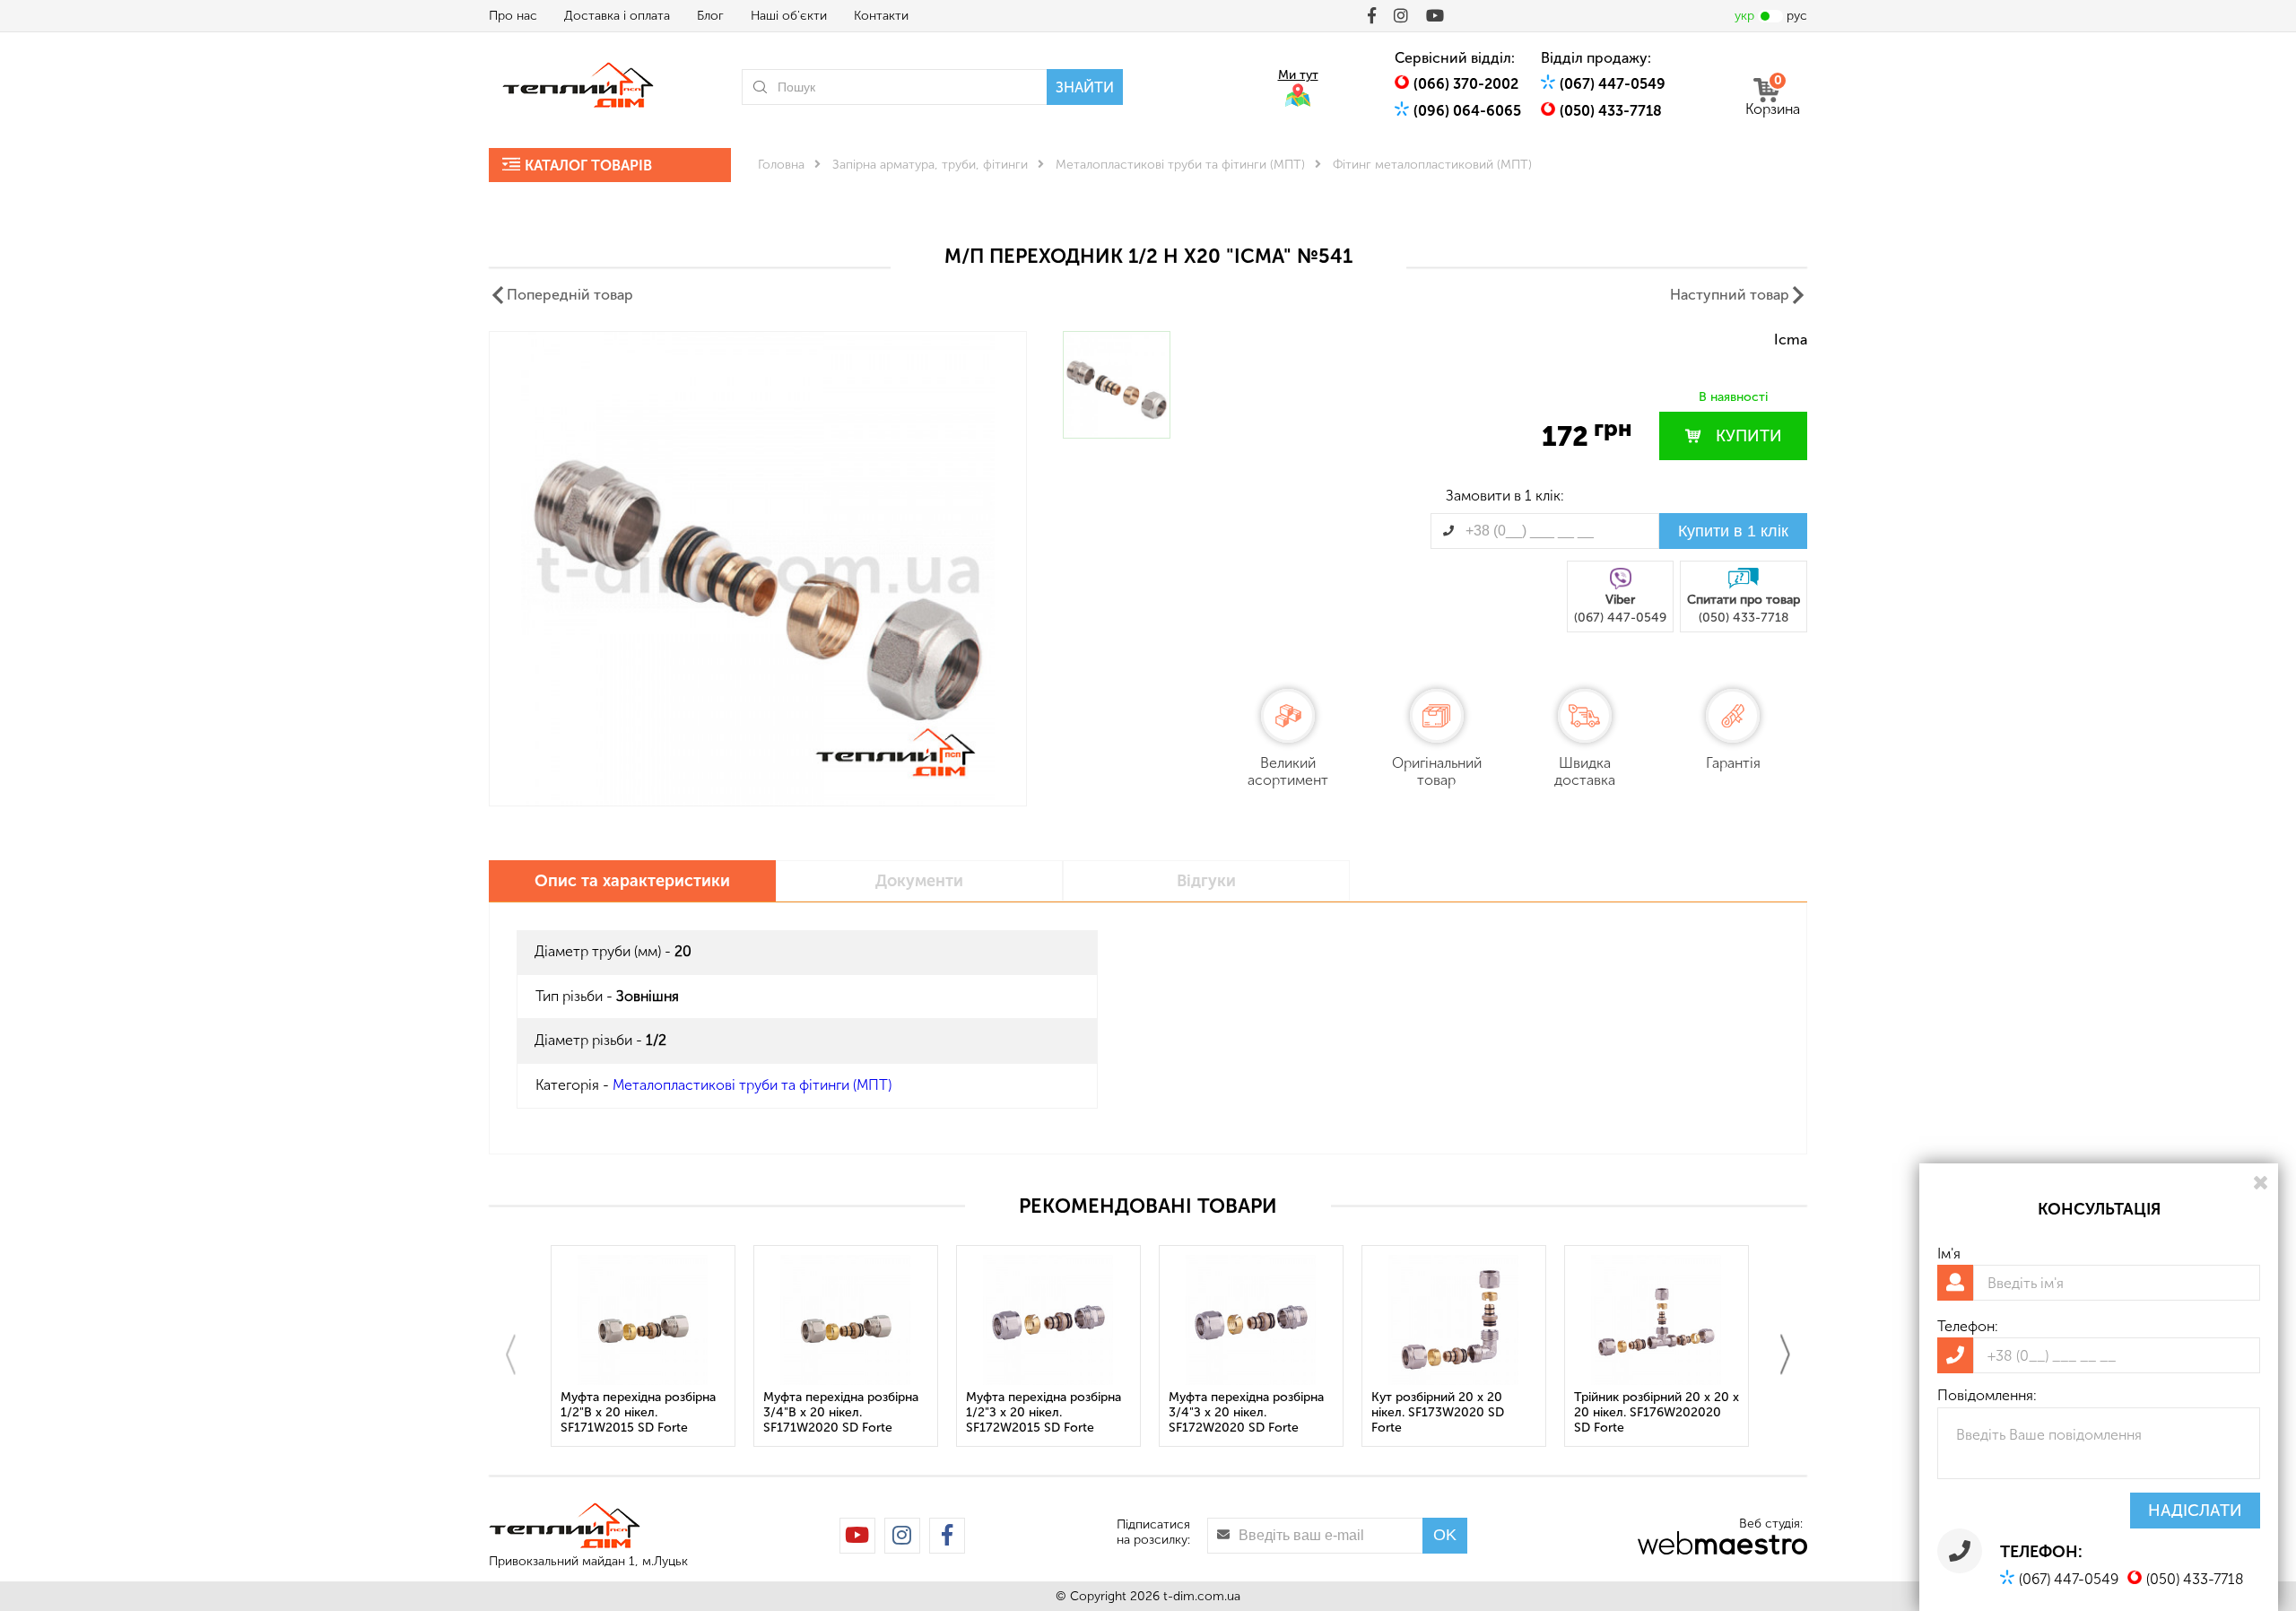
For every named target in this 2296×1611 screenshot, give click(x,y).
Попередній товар (570, 295)
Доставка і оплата (617, 16)
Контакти (881, 16)
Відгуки (1206, 881)
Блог (710, 16)
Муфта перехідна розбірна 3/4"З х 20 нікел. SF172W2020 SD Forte (1246, 1412)
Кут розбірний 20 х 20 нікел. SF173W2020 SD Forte (1438, 1412)
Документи (919, 881)
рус (1797, 16)
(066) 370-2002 (1466, 84)
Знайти (1085, 87)
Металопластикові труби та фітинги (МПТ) (1180, 165)
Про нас (513, 16)
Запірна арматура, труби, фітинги (930, 165)
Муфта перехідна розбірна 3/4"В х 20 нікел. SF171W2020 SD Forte (841, 1412)
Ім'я (1949, 1254)
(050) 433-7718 (1611, 111)
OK (1445, 1535)
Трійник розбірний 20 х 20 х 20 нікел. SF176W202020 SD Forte (1657, 1412)
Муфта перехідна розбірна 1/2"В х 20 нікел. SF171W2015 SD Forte (638, 1412)
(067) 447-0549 (1613, 84)
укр (1744, 16)
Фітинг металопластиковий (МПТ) (1432, 165)
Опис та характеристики (632, 881)
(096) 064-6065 (1467, 111)
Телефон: (1968, 1326)
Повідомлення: (1987, 1395)
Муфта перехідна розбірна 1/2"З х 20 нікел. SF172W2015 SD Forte (1044, 1412)
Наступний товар (1730, 295)
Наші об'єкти (789, 16)
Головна (781, 165)
